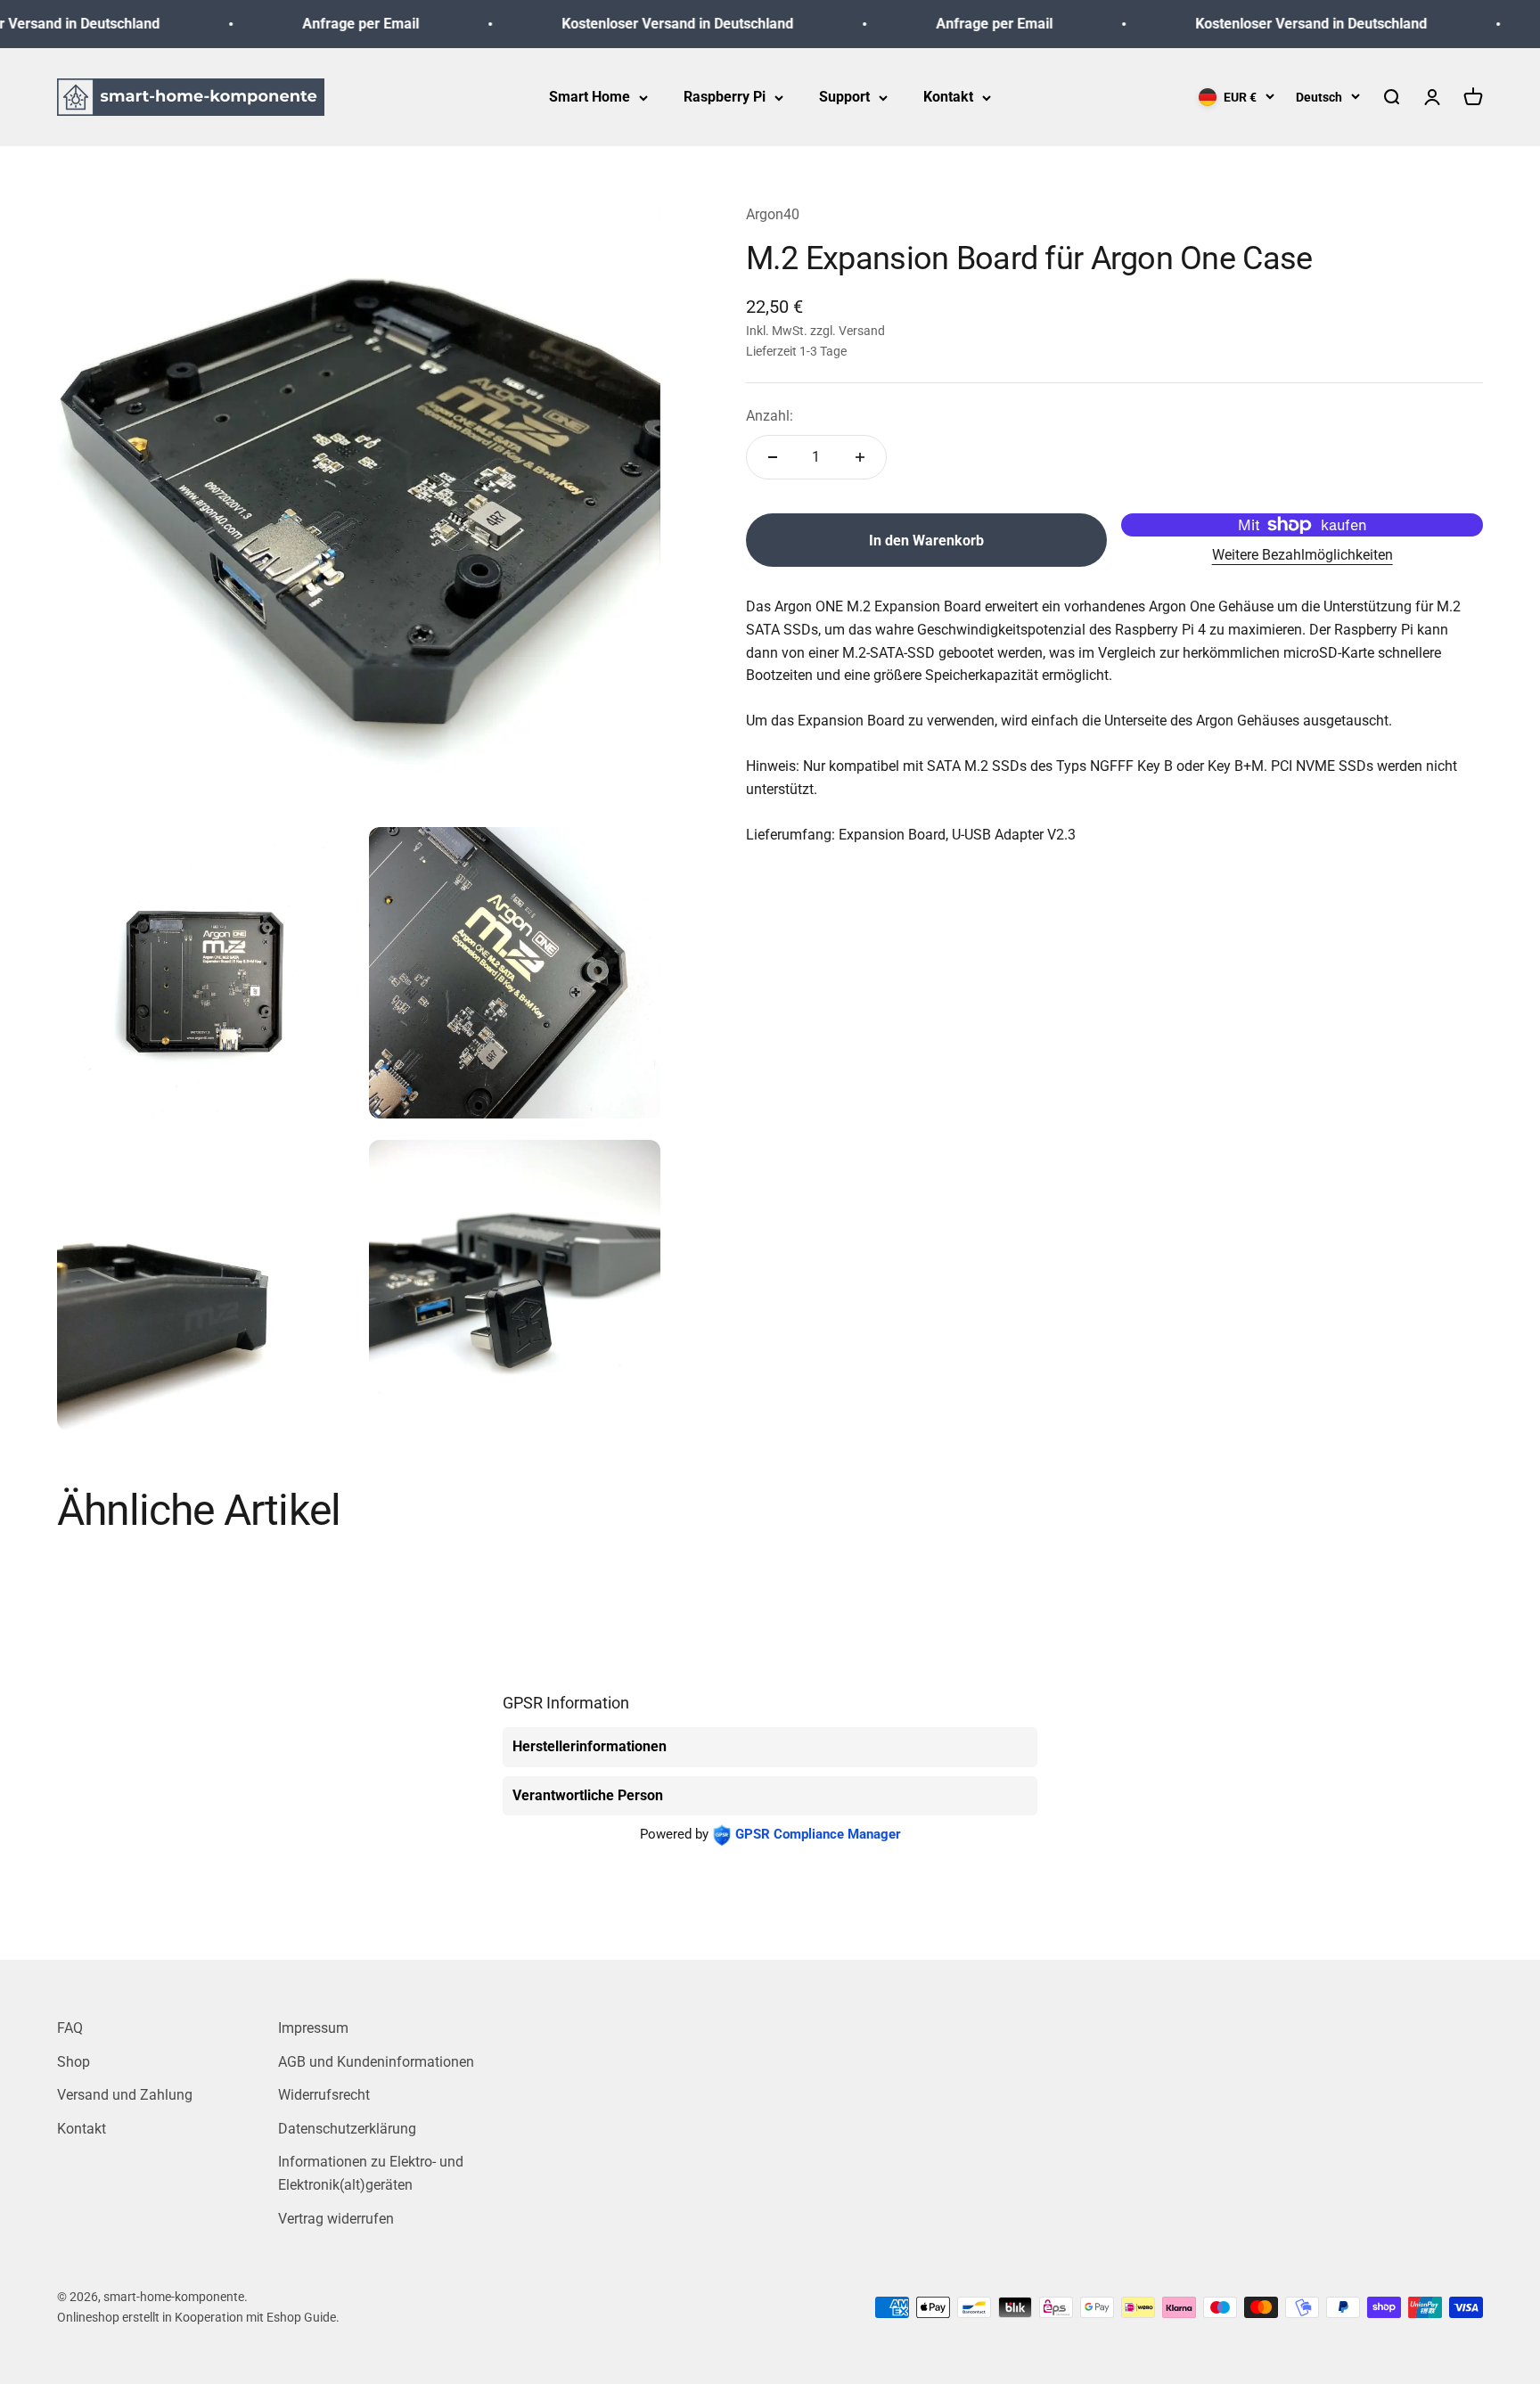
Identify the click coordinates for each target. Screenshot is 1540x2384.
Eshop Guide (301, 2317)
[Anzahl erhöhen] (860, 457)
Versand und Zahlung (125, 2095)
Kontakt (948, 97)
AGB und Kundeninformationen (376, 2062)
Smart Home (590, 97)
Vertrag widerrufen (336, 2219)
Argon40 (773, 214)
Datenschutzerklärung (347, 2129)
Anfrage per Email (323, 24)
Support (844, 97)
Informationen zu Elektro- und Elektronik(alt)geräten (371, 2173)
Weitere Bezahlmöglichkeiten (1302, 555)
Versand (862, 331)
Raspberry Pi (725, 97)
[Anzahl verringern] (773, 457)
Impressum (313, 2028)
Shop (74, 2062)
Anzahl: (770, 416)
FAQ (70, 2028)
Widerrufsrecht (324, 2095)
